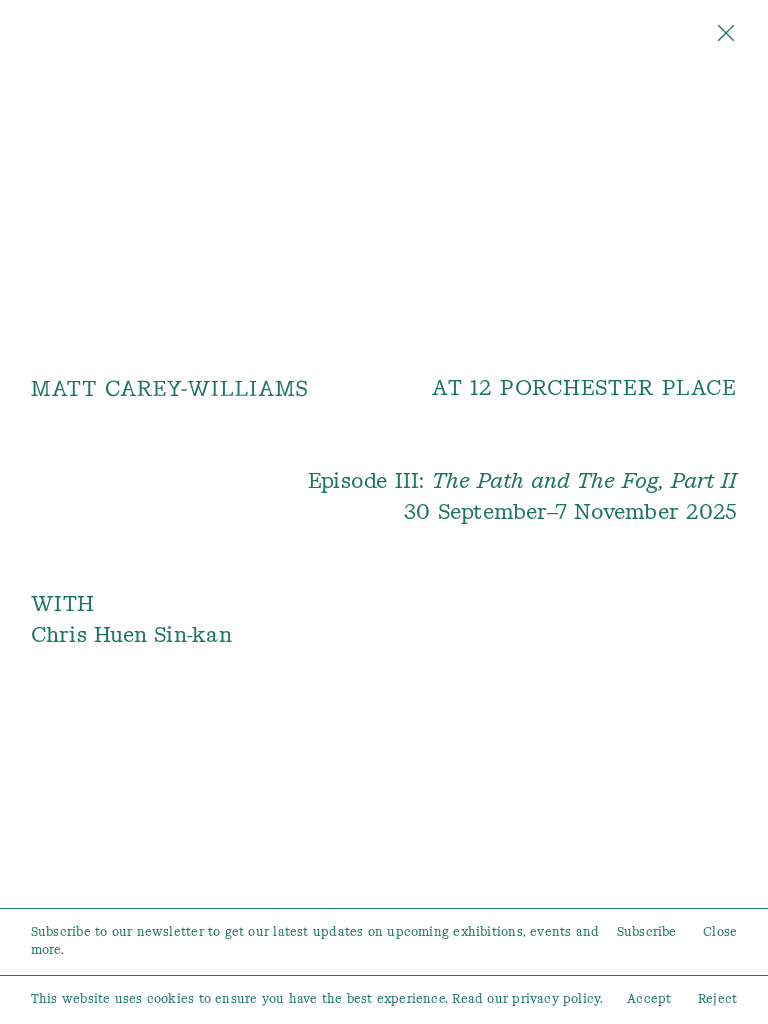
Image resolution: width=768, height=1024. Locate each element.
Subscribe (647, 932)
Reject (717, 999)
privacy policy (556, 999)
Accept (649, 999)
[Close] (726, 37)
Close (720, 932)
